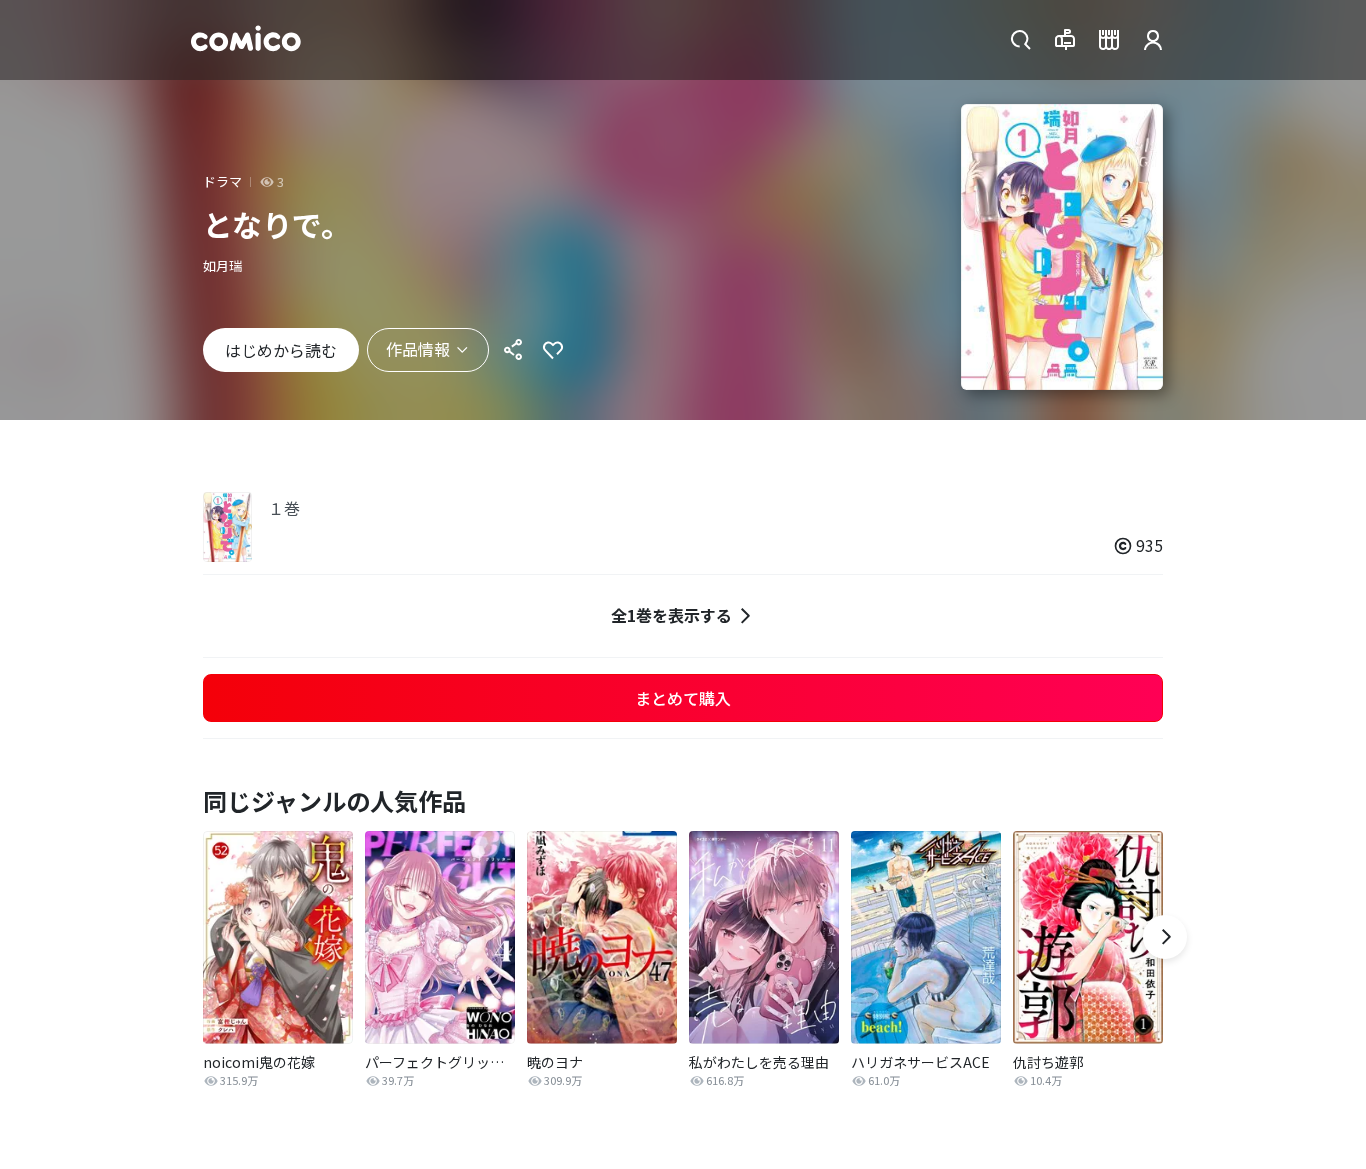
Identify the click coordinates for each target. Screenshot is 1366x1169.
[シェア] (513, 350)
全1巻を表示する (671, 615)
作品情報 (418, 349)
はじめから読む (281, 350)
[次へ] (1165, 937)
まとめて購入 (683, 698)
